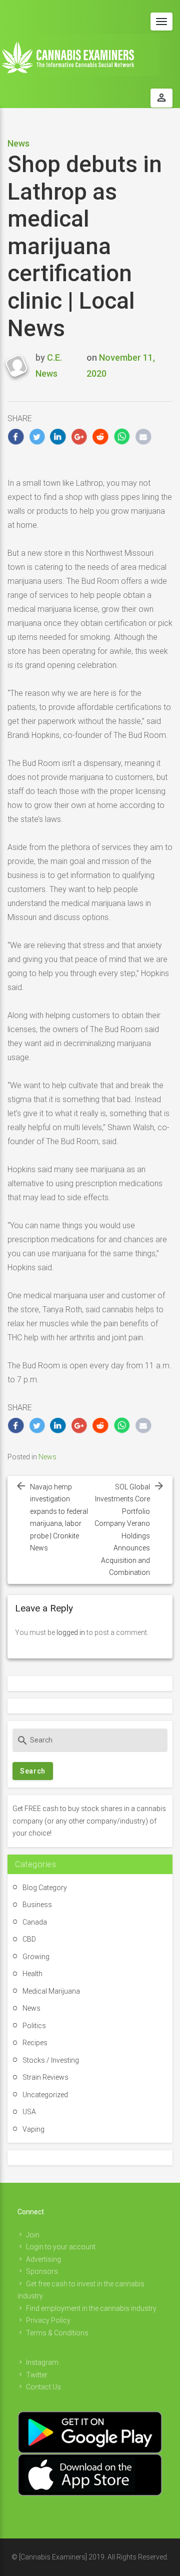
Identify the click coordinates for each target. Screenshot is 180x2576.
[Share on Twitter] (37, 437)
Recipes (35, 2043)
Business (37, 1905)
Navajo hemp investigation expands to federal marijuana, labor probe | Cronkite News (59, 1518)
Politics (34, 2026)
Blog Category (45, 1888)
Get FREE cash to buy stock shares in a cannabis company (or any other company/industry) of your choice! (89, 1821)
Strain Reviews (45, 2077)
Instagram (42, 2362)
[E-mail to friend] (143, 437)
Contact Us (43, 2387)
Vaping (33, 2129)
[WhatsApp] (122, 437)
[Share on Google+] (80, 437)
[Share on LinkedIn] (58, 437)
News (18, 143)
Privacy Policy (48, 2320)
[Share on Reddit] (101, 437)
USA (29, 2112)
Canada (35, 1922)
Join (33, 2235)
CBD (29, 1939)
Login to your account (61, 2247)
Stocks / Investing (51, 2060)
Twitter (37, 2375)
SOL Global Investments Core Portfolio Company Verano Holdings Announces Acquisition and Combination (122, 1530)
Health (32, 1974)
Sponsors (42, 2271)
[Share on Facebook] (16, 437)
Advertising (43, 2259)
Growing (36, 1957)
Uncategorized (45, 2095)
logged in (71, 1632)
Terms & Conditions (57, 2333)
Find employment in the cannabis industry (91, 2308)
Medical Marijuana (51, 1991)
